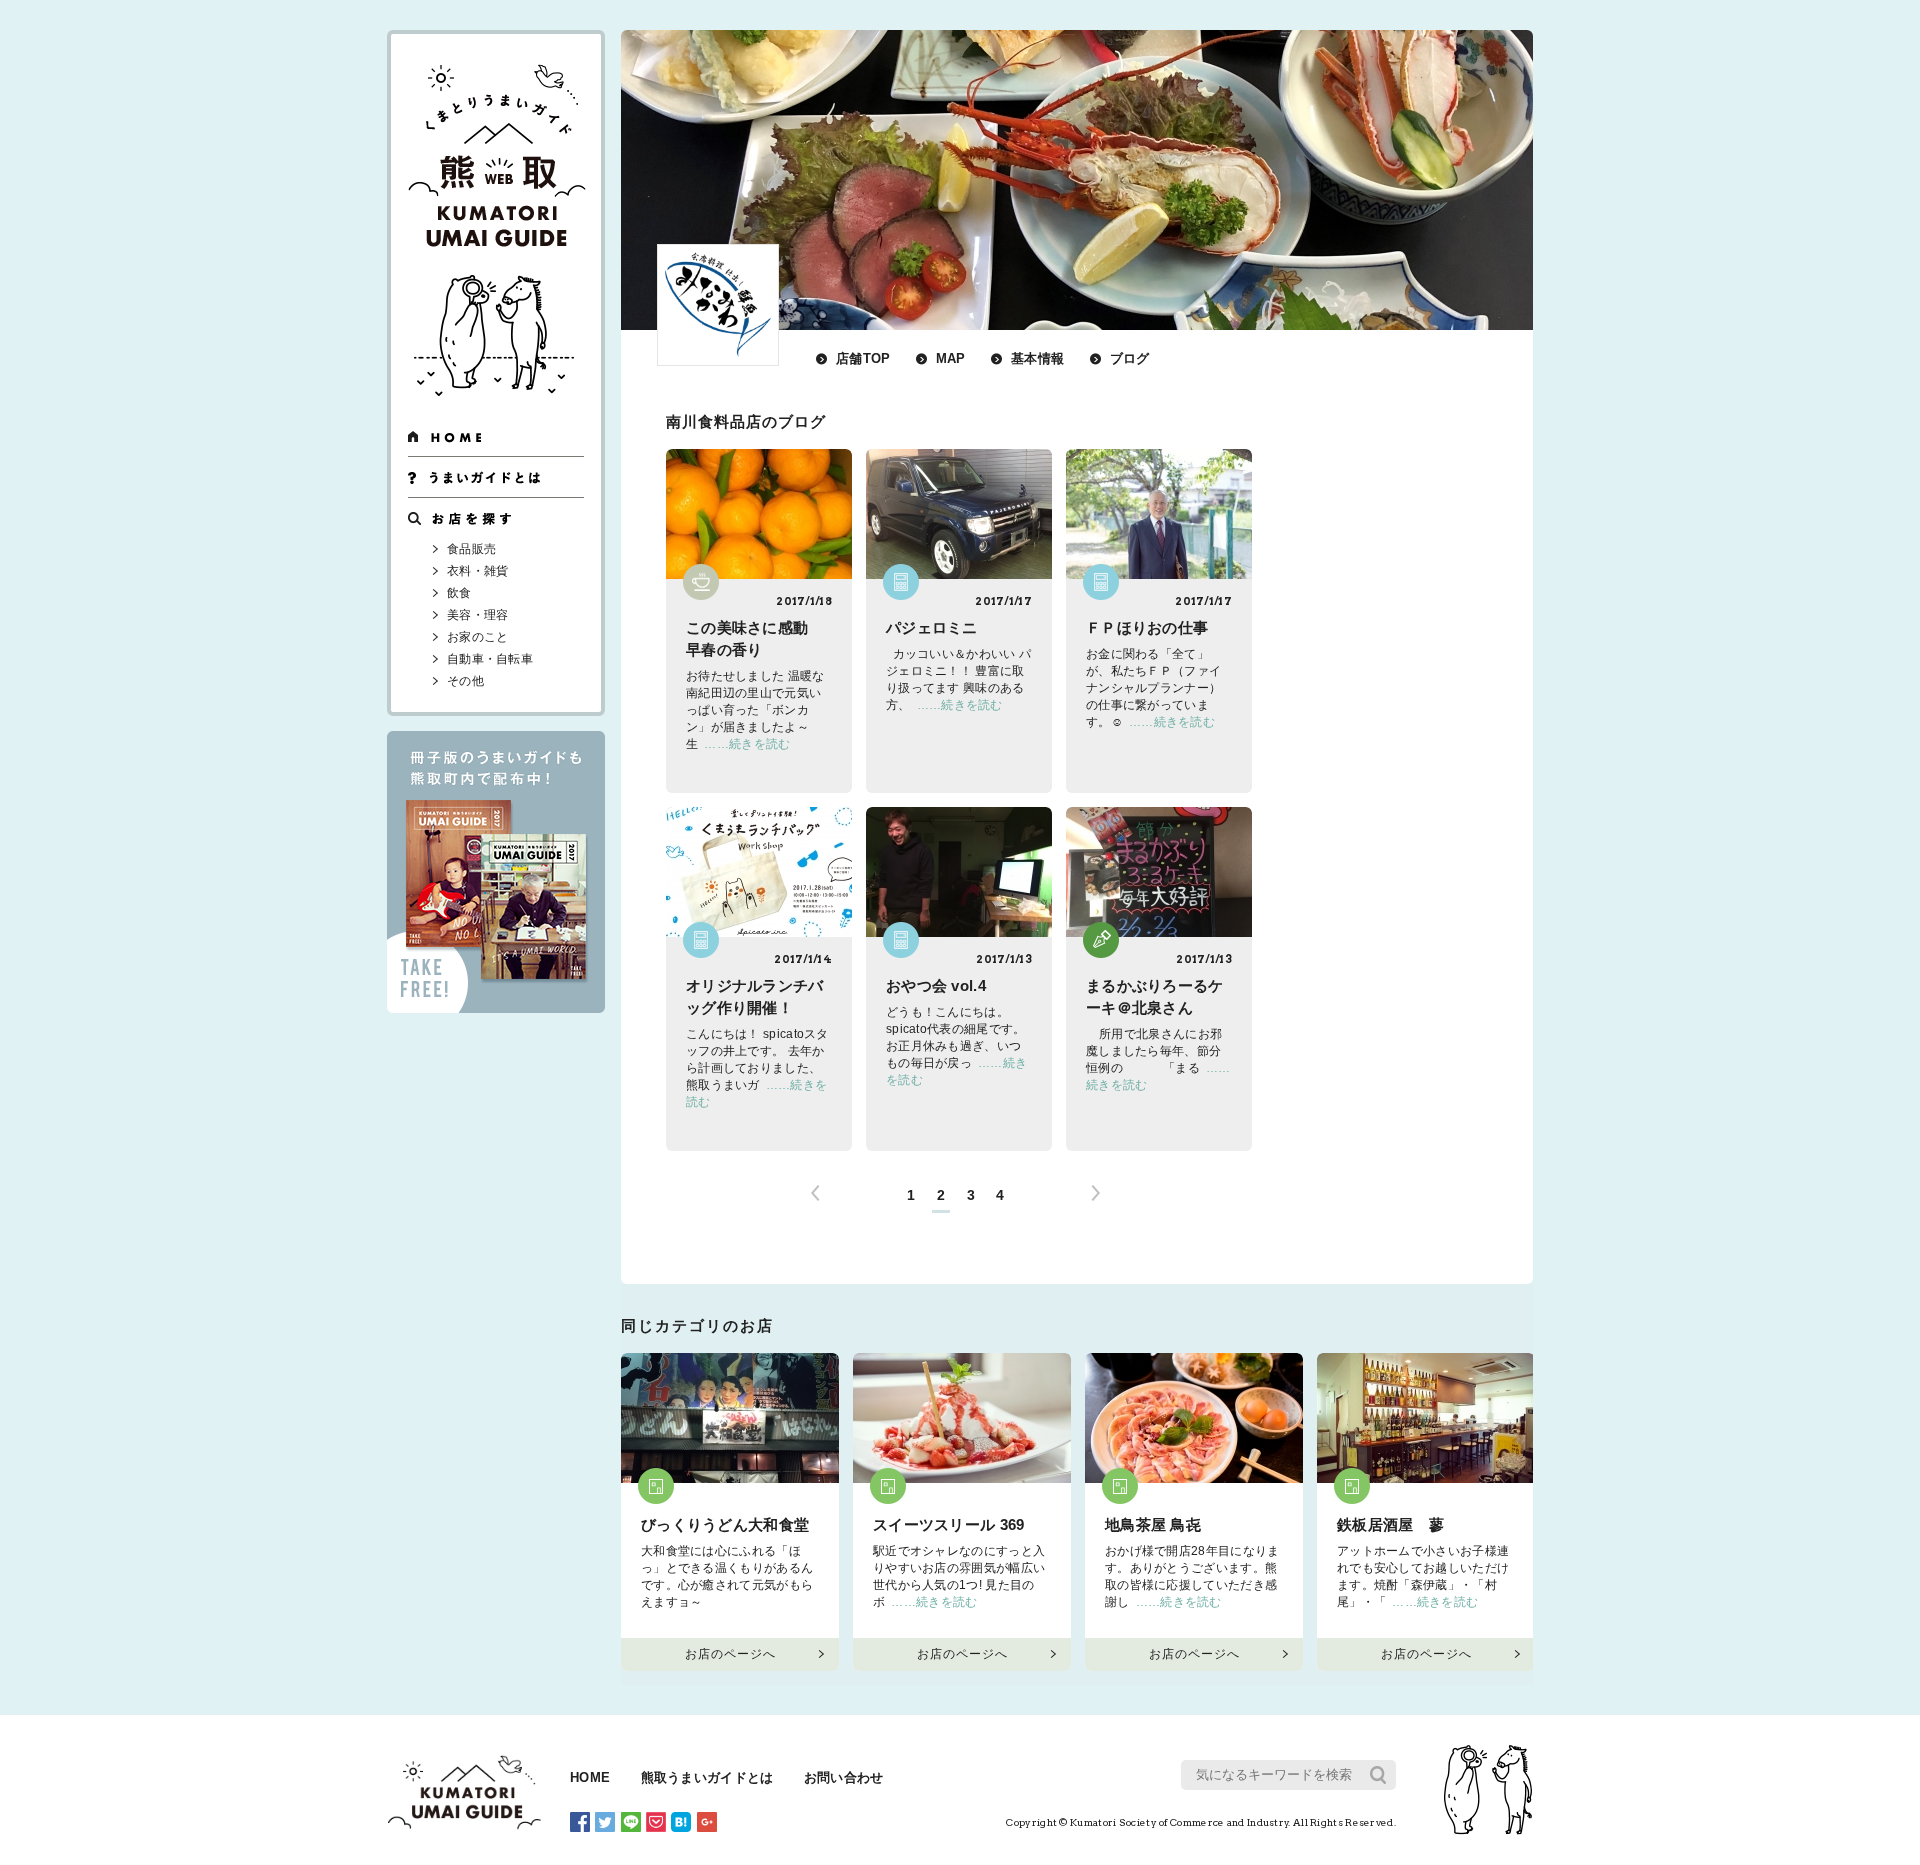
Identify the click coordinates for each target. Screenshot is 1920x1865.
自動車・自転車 (490, 659)
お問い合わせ (844, 1778)
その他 (465, 681)
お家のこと (478, 637)
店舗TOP (863, 358)
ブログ (1130, 358)
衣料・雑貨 (478, 571)
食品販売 (471, 549)
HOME (590, 1778)
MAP (951, 358)
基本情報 (1037, 358)
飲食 (459, 593)
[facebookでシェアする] (580, 1821)
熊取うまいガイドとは (707, 1778)
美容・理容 (478, 615)
